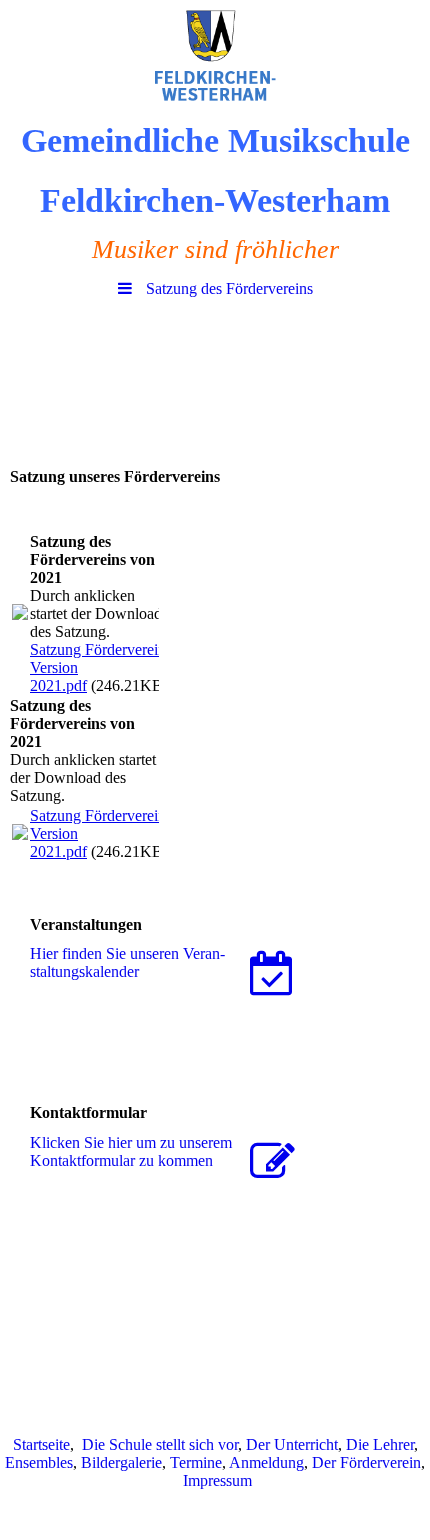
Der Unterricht (292, 1444)
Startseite (41, 1444)
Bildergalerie (121, 1462)
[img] (215, 55)
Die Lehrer (380, 1444)
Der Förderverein (366, 1462)
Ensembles (39, 1462)
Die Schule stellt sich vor (160, 1444)
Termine (196, 1462)
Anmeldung (266, 1462)
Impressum (217, 1480)
